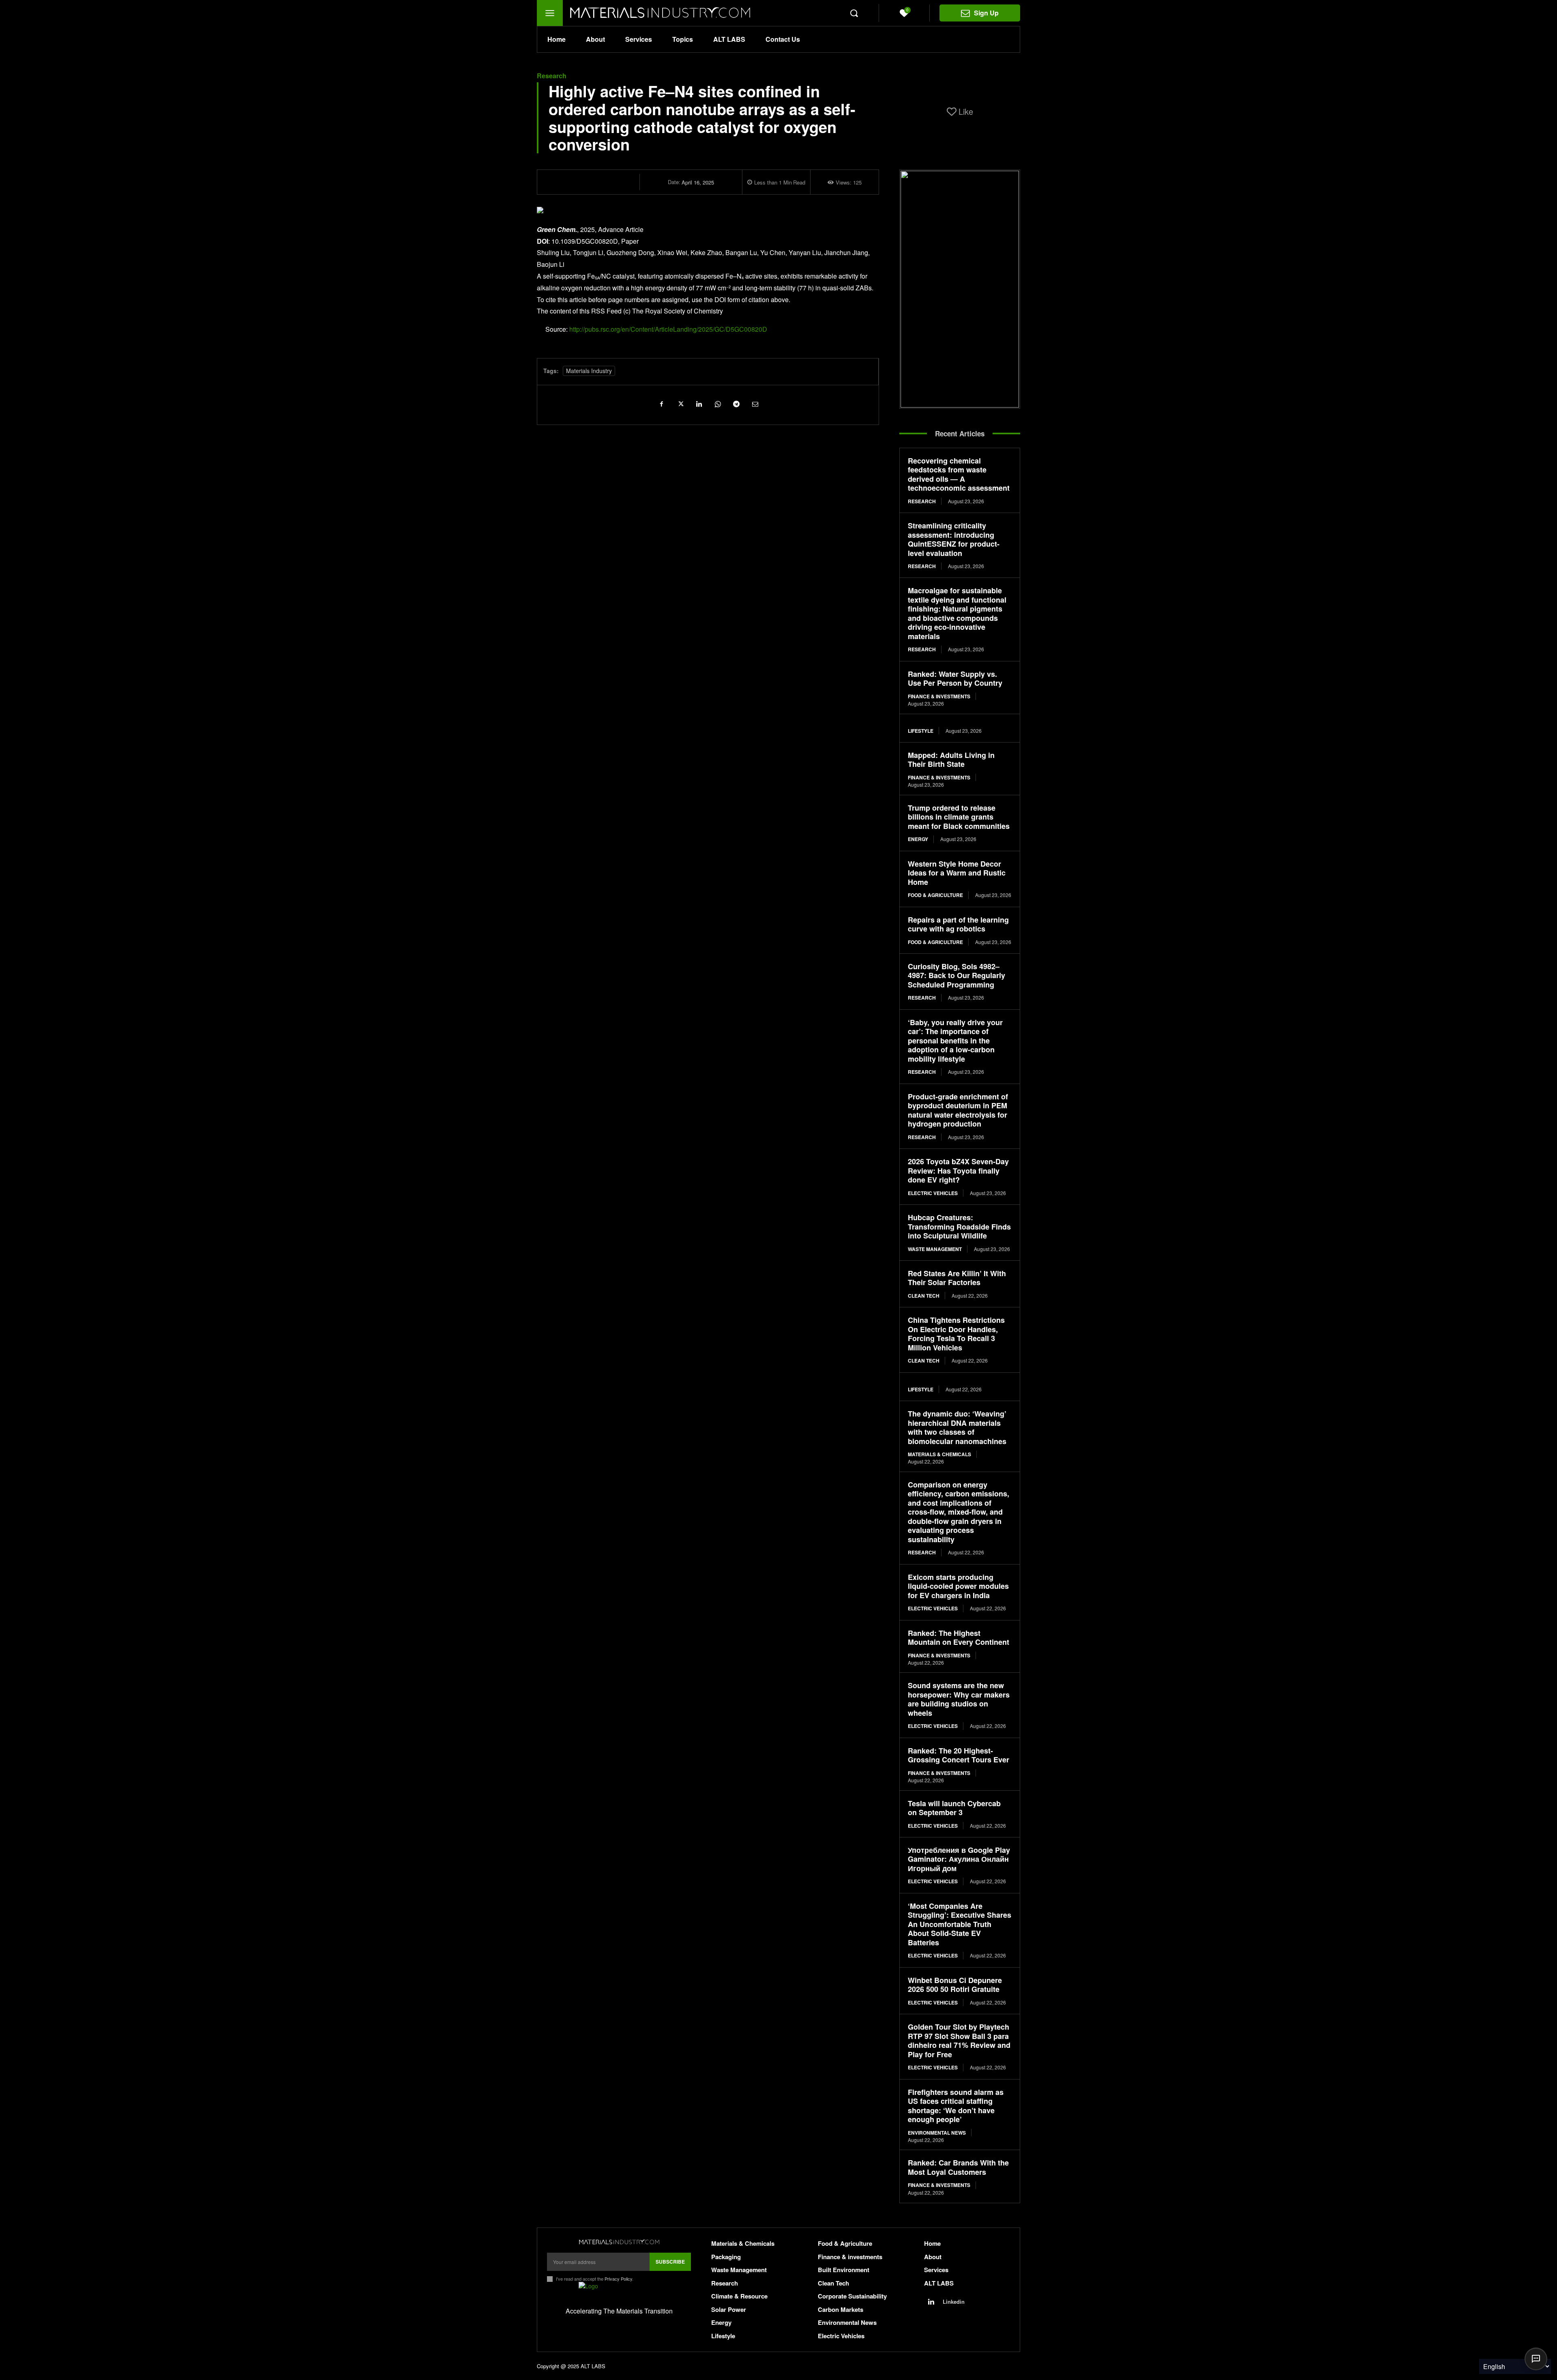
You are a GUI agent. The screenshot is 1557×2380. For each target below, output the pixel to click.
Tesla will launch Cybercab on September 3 (954, 1808)
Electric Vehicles (933, 1193)
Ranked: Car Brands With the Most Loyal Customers (958, 2167)
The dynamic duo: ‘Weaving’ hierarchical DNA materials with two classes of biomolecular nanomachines (957, 1427)
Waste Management (935, 1249)
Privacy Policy (618, 2279)
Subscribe (670, 2262)
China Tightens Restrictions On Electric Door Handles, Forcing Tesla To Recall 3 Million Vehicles (956, 1334)
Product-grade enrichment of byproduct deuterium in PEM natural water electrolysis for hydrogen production (958, 1110)
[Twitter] (680, 403)
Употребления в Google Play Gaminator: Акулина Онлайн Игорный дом (959, 1859)
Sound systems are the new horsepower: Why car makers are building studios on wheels (959, 1699)
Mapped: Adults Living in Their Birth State (951, 760)
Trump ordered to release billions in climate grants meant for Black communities (959, 817)
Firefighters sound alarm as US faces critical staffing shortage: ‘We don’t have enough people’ (956, 2106)
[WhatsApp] (717, 403)
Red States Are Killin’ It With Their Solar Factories (957, 1278)
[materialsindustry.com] (619, 2242)
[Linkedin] (699, 403)
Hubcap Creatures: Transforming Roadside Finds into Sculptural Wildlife (959, 1226)
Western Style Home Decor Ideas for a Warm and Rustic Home (957, 873)
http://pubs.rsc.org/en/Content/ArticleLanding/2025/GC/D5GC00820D (668, 329)
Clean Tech (924, 1296)
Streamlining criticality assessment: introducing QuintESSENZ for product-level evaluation (954, 539)
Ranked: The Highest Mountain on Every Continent (959, 1638)
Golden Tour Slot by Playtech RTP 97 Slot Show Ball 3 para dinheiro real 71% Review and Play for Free (959, 2041)
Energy (918, 839)
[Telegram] (736, 403)
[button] (854, 13)
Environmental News (937, 2133)
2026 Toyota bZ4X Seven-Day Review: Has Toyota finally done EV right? (958, 1171)
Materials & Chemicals (939, 1454)
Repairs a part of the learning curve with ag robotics (958, 924)
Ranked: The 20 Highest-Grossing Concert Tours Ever (959, 1755)
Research (552, 76)
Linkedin (954, 2302)
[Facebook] (661, 403)
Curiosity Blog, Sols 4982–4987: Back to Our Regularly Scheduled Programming (957, 975)
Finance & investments (939, 696)
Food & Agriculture (935, 895)
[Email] (755, 403)
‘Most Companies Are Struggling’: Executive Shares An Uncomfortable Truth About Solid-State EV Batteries (960, 1924)
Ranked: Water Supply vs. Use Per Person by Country (955, 679)
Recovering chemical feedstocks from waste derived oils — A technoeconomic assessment (959, 474)
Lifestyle (921, 731)
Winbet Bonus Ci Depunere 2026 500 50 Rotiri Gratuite (955, 1985)
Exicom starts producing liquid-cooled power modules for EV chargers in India (958, 1586)
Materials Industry (589, 371)
